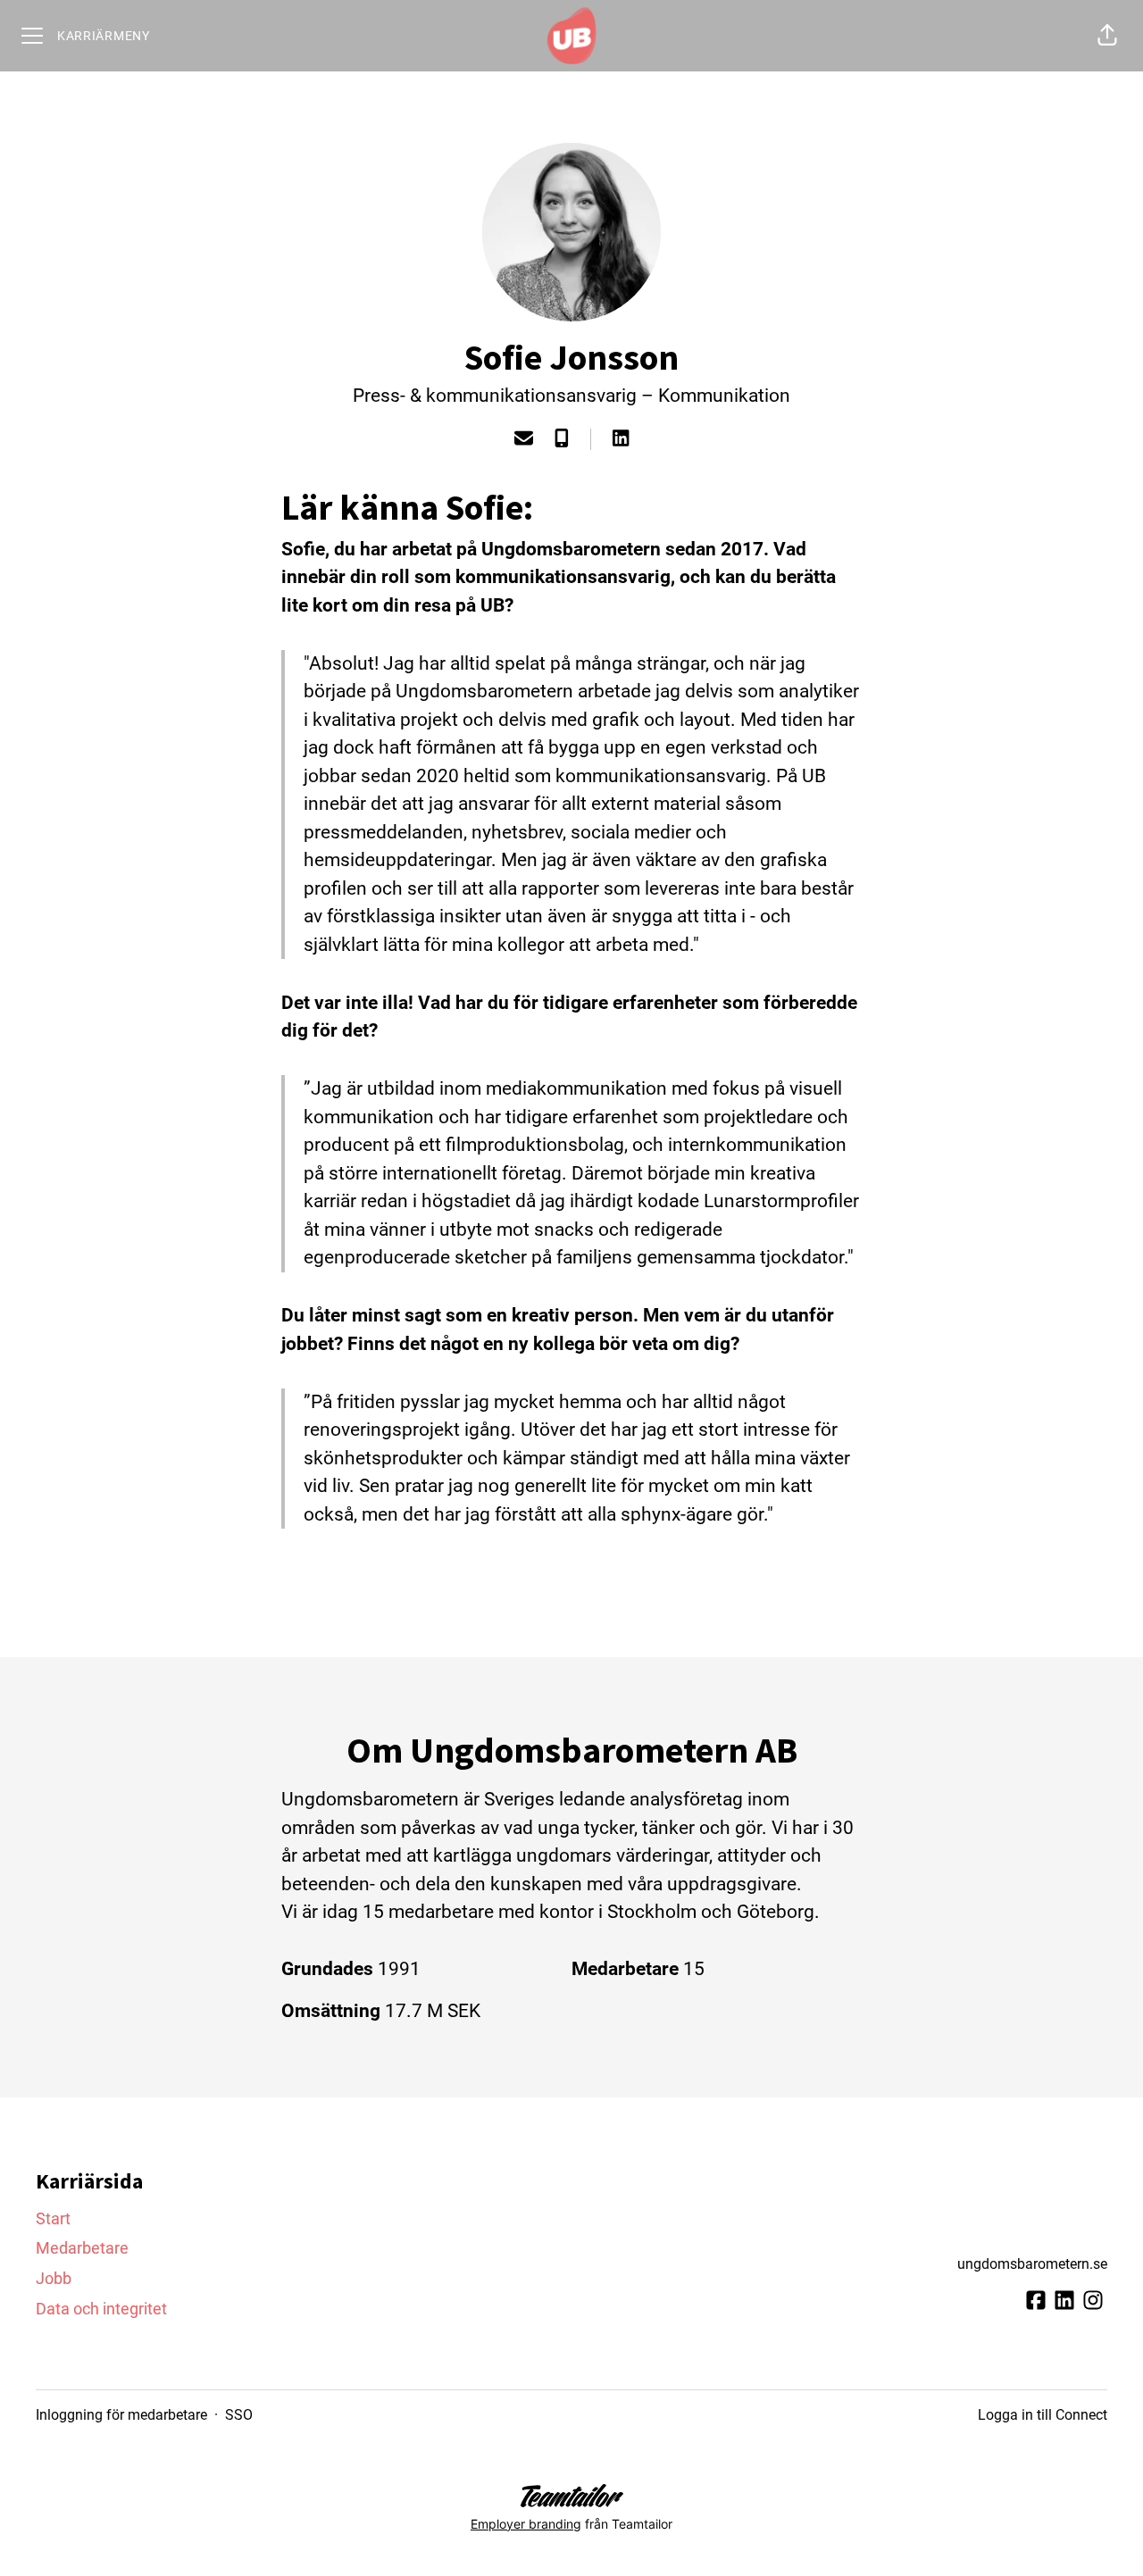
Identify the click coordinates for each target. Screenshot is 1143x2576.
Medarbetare (82, 2248)
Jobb (54, 2278)
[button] (1107, 36)
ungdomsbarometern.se (1032, 2264)
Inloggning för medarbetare (121, 2415)
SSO (239, 2415)
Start (53, 2218)
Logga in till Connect (1043, 2415)
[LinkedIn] (621, 440)
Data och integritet (101, 2309)
